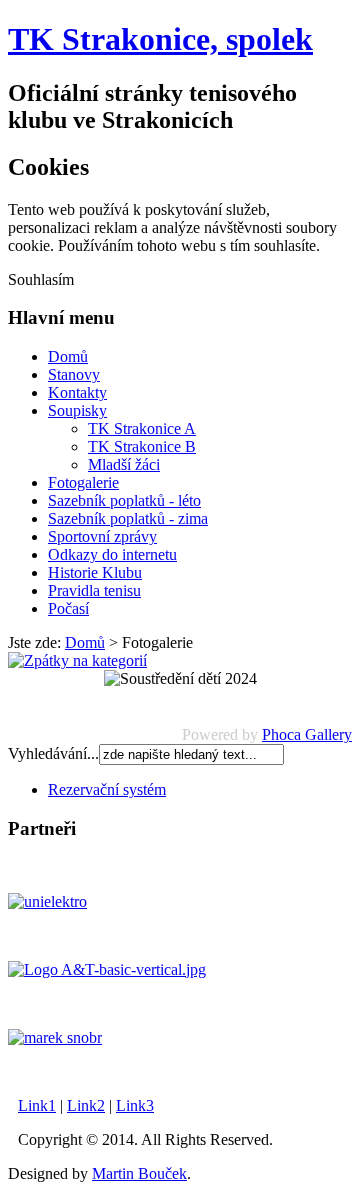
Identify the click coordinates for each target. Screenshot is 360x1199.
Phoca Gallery (307, 734)
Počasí (68, 608)
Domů (68, 356)
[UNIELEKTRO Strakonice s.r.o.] (47, 901)
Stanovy (74, 374)
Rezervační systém (107, 789)
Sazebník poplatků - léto (124, 500)
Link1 (37, 1105)
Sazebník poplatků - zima (128, 518)
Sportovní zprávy (102, 536)
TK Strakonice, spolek (160, 39)
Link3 (135, 1105)
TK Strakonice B (142, 446)
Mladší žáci (124, 464)
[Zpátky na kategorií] (77, 660)
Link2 (86, 1105)
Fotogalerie (83, 482)
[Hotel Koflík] (55, 1037)
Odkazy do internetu (112, 554)
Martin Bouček (139, 1173)
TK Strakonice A (142, 428)
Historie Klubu (95, 572)
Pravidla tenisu (94, 590)
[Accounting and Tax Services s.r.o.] (107, 969)
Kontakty (77, 392)
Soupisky (77, 410)
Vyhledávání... (53, 753)
